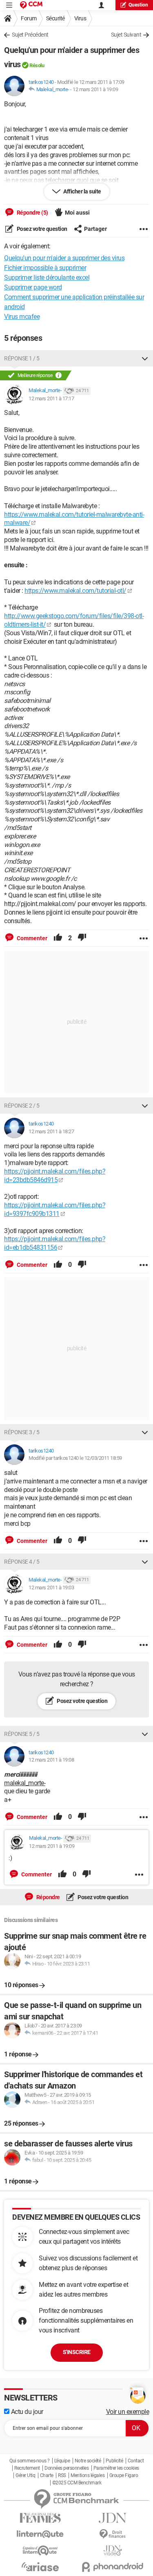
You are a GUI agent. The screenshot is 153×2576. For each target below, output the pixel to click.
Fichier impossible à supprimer (45, 268)
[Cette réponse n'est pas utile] (82, 938)
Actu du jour (26, 2412)
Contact (136, 2461)
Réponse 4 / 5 (22, 1562)
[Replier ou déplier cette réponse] (145, 358)
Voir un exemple (128, 2412)
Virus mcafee (22, 317)
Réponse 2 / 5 (22, 1106)
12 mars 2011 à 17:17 (51, 398)
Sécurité (55, 18)
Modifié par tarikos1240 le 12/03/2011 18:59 (75, 1458)
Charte (47, 2475)
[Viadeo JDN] (113, 2551)
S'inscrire (77, 2352)
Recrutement (27, 2468)
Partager (95, 229)
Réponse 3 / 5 (22, 1432)
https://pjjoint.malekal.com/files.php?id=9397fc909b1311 (55, 1209)
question (138, 5)
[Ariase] (40, 2567)
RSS (62, 2475)
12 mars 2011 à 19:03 (51, 1588)
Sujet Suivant (126, 35)
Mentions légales (88, 2475)
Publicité (114, 2461)
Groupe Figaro (124, 2475)
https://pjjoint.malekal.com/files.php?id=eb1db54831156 (55, 1243)
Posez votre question (41, 229)
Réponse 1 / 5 (22, 358)
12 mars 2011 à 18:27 (51, 1131)
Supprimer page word (33, 287)
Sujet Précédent (30, 35)
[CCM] (31, 5)
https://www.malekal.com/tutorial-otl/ (75, 591)
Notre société (88, 2461)
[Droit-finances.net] (113, 2534)
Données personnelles (67, 2468)
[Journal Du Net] (113, 2518)
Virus (80, 18)
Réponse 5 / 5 (22, 1734)
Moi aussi (77, 213)
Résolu (37, 65)
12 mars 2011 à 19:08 (51, 1760)
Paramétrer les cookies (116, 2468)
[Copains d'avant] (40, 2551)
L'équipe (62, 2461)
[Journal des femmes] (40, 2518)
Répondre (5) (32, 213)
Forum (29, 18)
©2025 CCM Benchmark (77, 2483)
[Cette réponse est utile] (58, 938)
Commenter (31, 938)
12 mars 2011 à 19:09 (95, 89)
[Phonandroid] (113, 2567)
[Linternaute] (40, 2534)
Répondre (48, 1897)
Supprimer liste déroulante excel (47, 278)
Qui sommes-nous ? (30, 2461)
